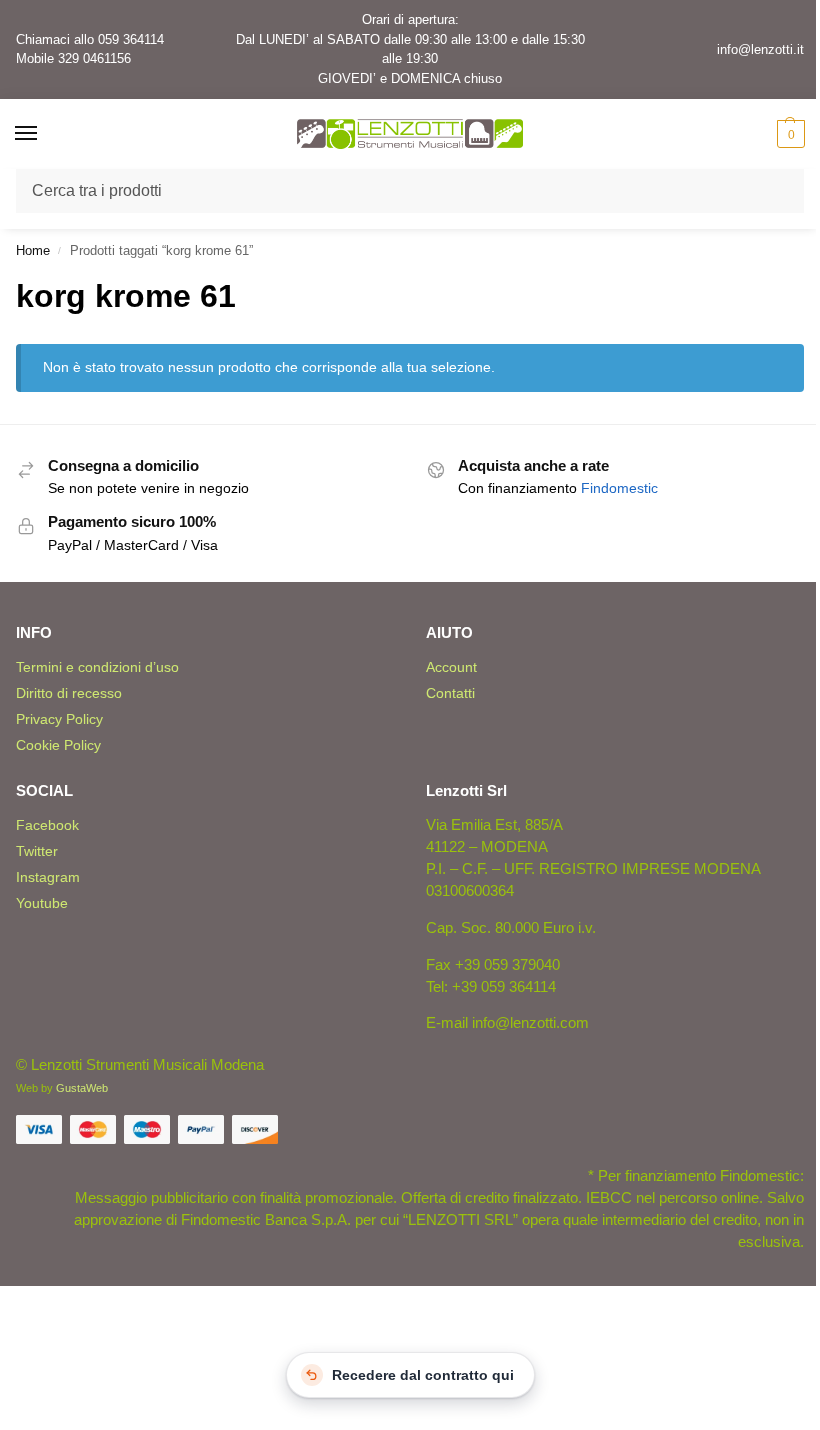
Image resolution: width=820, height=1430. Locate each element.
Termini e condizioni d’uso (97, 667)
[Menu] (45, 134)
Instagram (48, 877)
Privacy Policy (59, 719)
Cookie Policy (58, 745)
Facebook (47, 825)
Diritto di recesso (69, 693)
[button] (788, 134)
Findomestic (619, 488)
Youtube (42, 903)
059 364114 (131, 39)
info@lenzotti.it (760, 49)
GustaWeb (82, 1088)
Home (33, 250)
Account (451, 667)
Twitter (37, 851)
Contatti (450, 693)
